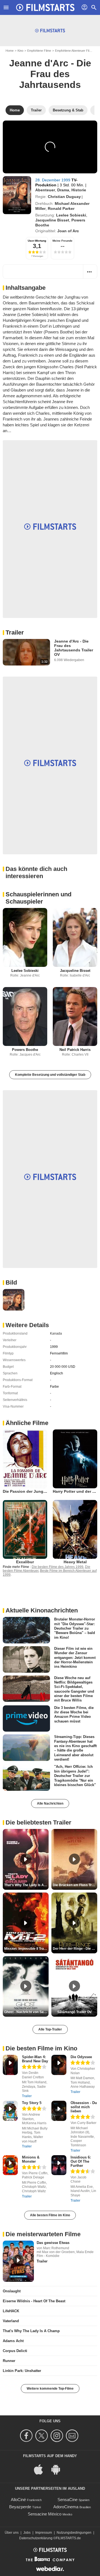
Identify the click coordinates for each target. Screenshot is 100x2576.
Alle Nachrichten (50, 1804)
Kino (20, 51)
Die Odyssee (81, 2057)
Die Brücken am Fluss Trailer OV (75, 1885)
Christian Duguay (64, 197)
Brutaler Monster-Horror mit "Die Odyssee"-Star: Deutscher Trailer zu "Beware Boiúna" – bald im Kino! (75, 1628)
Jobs (27, 2533)
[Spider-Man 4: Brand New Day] (10, 2065)
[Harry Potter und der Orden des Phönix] (75, 1459)
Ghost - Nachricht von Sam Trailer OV (26, 2012)
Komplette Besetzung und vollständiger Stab (50, 1075)
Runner (9, 2361)
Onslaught (12, 2291)
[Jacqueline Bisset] (75, 937)
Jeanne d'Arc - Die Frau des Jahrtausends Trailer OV (74, 648)
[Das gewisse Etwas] (18, 2261)
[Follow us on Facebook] (27, 2436)
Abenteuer (45, 190)
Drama (63, 190)
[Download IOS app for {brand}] (41, 2469)
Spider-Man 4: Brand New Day (35, 2059)
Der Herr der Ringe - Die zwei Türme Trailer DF (75, 1949)
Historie (79, 190)
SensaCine (67, 2500)
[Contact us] (73, 2436)
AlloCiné (18, 2500)
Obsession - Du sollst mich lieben (84, 2107)
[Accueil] (45, 7)
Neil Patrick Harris (75, 1050)
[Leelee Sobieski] (25, 937)
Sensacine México (45, 2514)
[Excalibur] (25, 1529)
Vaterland (11, 2321)
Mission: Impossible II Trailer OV (26, 1949)
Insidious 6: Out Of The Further (81, 2161)
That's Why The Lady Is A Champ (31, 2331)
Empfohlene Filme (39, 51)
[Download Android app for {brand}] (59, 2469)
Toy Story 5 (32, 2103)
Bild (11, 1282)
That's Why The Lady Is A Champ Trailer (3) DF (26, 1885)
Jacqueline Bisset (52, 220)
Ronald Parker (61, 208)
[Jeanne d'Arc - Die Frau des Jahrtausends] (17, 195)
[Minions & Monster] (10, 2165)
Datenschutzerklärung (36, 2538)
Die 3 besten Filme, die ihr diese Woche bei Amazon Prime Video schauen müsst (74, 1714)
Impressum (44, 2533)
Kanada (56, 1333)
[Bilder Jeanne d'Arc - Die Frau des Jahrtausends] (14, 1300)
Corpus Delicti (15, 2351)
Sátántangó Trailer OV (74, 2012)
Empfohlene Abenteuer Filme (74, 51)
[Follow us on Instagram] (58, 2436)
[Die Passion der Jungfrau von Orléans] (25, 1459)
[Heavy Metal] (75, 1529)
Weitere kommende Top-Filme (50, 2389)
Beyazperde (20, 2507)
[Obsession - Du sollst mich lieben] (59, 2111)
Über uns (12, 2533)
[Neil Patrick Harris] (75, 1016)
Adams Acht (13, 2341)
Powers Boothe (25, 1050)
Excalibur (25, 1562)
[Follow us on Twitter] (42, 2436)
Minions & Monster (31, 2159)
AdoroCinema (66, 2507)
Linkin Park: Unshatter (22, 2371)
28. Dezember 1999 (53, 180)
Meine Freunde (62, 241)
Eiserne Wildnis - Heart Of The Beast (34, 2301)
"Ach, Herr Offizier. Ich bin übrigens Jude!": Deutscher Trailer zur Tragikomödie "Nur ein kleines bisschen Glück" (75, 1776)
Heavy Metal (75, 1562)
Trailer (15, 632)
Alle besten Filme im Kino (50, 2215)
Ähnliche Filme (27, 1423)
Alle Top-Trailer (50, 2029)
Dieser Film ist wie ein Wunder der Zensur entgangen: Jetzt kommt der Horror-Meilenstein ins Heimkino (75, 1658)
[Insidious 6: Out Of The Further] (59, 2165)
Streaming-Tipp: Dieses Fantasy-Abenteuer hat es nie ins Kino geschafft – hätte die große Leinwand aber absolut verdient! (75, 1748)
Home (10, 51)
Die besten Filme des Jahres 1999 (57, 1567)
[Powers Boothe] (25, 1016)
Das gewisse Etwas (53, 2243)
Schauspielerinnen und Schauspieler (38, 898)
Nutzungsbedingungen (74, 2533)
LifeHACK (11, 2311)
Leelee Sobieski (71, 215)
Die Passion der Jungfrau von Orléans (39, 1491)
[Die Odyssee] (59, 2065)
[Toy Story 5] (10, 2111)
